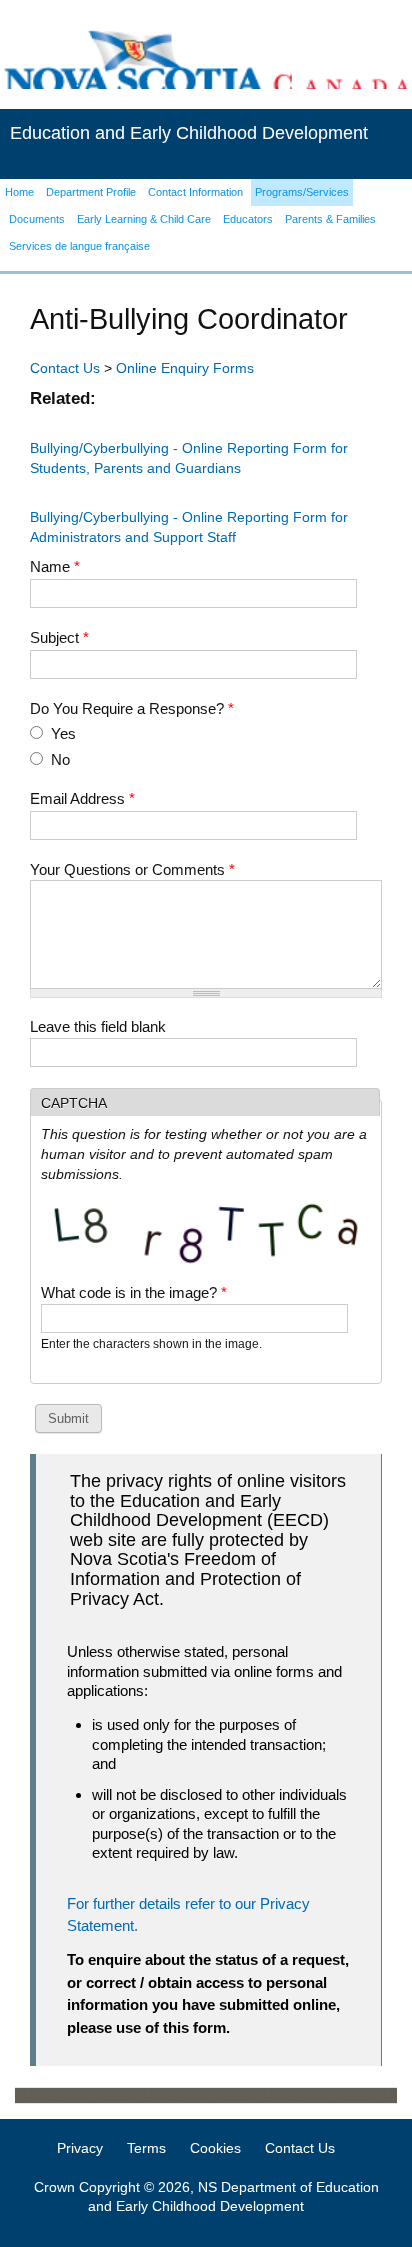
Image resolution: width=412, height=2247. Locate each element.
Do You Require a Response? (132, 708)
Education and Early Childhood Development (189, 133)
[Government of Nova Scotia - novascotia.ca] (206, 62)
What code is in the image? (134, 1292)
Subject (59, 637)
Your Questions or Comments (132, 869)
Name (55, 566)
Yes (63, 733)
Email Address (82, 798)
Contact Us (65, 368)
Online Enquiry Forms (185, 368)
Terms (146, 2148)
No (60, 759)
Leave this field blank (98, 1026)
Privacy (80, 2148)
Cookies (215, 2148)
